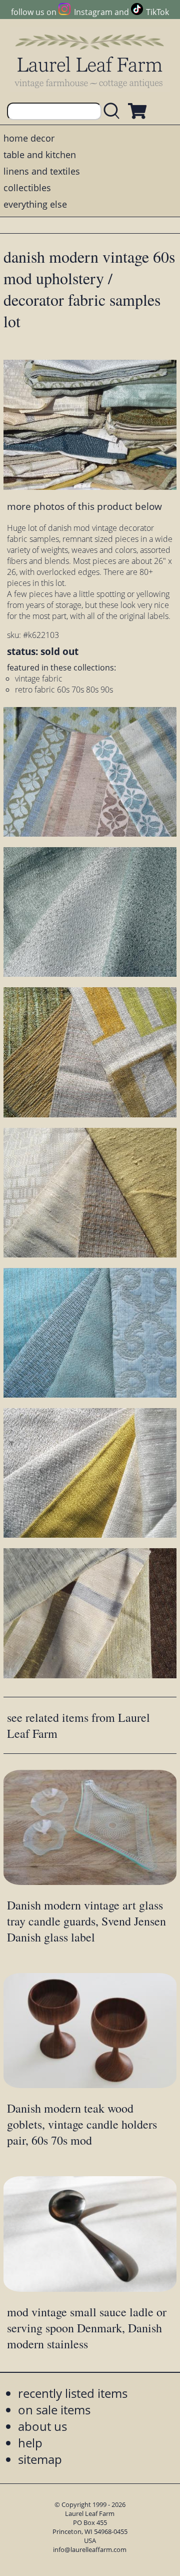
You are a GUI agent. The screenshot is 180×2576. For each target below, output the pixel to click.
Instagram (93, 12)
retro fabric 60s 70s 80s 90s (64, 690)
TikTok (157, 12)
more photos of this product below (84, 506)
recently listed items (73, 2393)
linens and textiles (42, 171)
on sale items (54, 2410)
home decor (29, 138)
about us (42, 2426)
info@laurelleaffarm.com (90, 2549)
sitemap (40, 2459)
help (30, 2443)
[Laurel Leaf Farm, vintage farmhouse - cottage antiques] (90, 61)
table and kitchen (40, 155)
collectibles (27, 188)
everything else (35, 204)
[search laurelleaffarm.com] (114, 111)
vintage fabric (39, 679)
